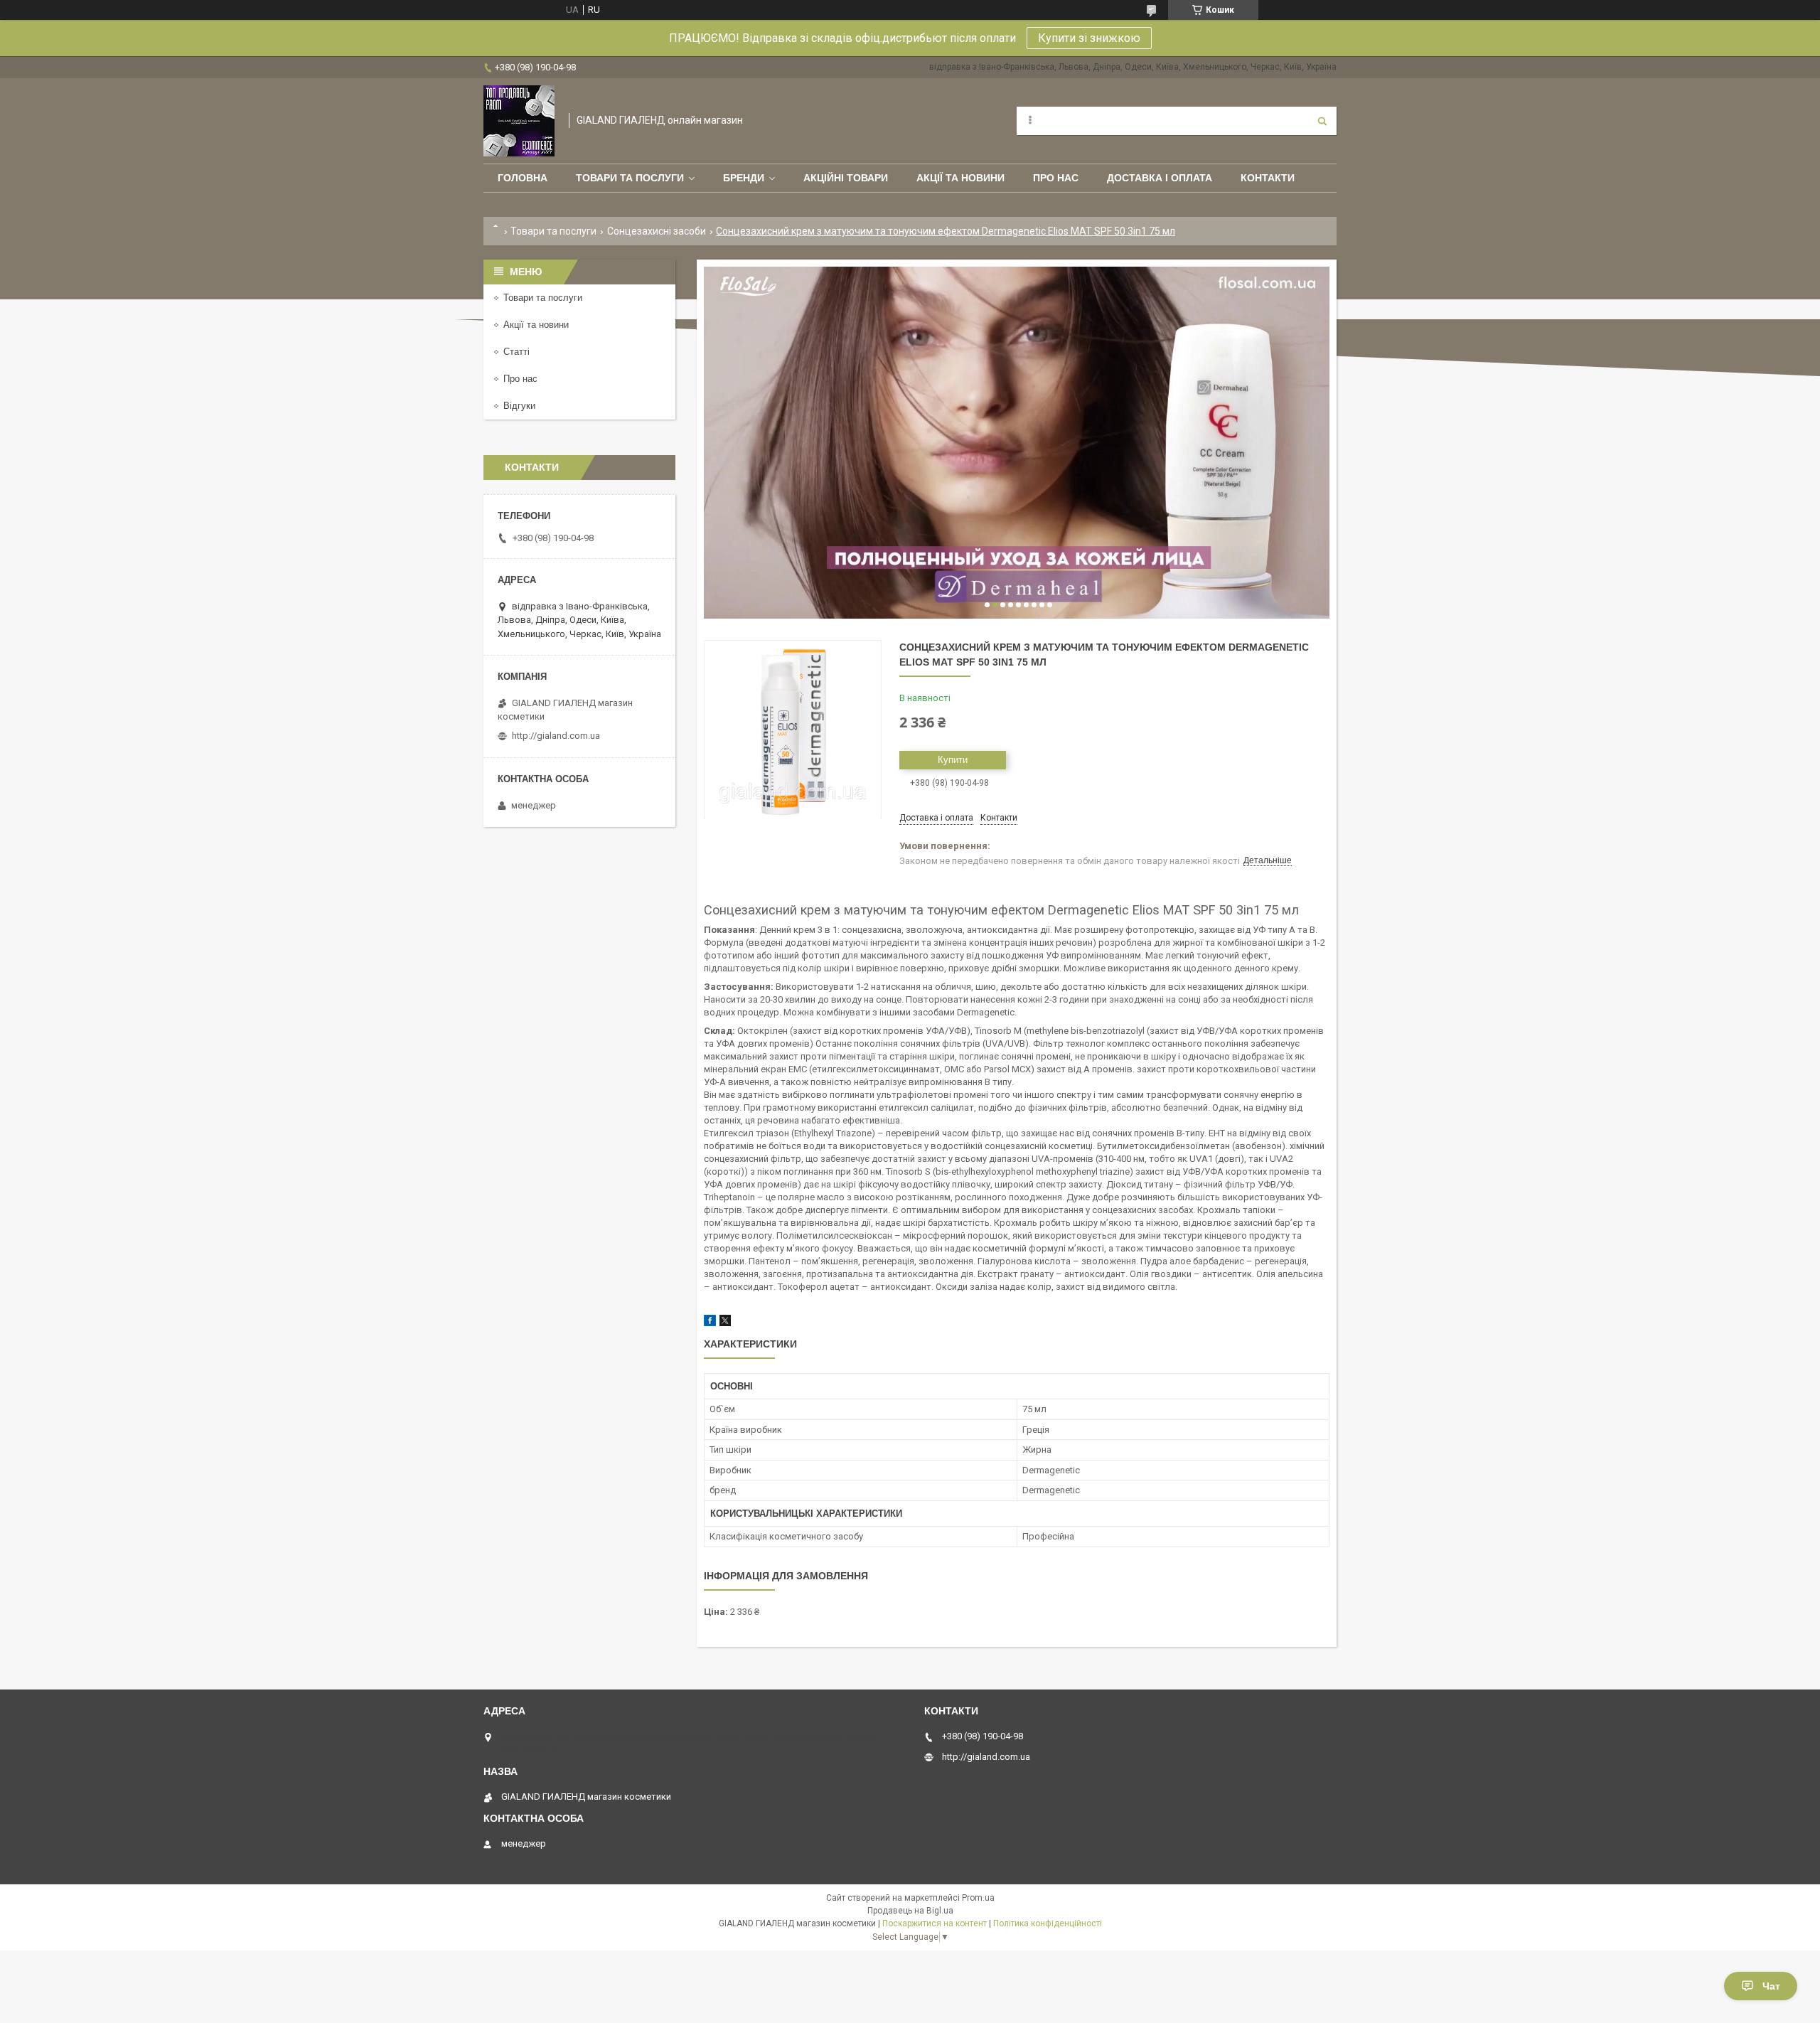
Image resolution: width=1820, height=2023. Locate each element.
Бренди (744, 178)
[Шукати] (1322, 121)
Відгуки (519, 406)
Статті (516, 352)
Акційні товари (846, 178)
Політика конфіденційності (1048, 1923)
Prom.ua (978, 1898)
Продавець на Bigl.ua (910, 1911)
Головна (523, 178)
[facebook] (710, 1323)
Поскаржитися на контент (935, 1923)
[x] (725, 1323)
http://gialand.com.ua (556, 736)
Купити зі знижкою (1089, 38)
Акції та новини (960, 178)
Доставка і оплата (1160, 178)
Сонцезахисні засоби (657, 231)
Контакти (1268, 178)
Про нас (1056, 178)
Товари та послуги (630, 178)
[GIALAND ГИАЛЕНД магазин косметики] (519, 121)
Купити (953, 760)
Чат (1771, 1986)
